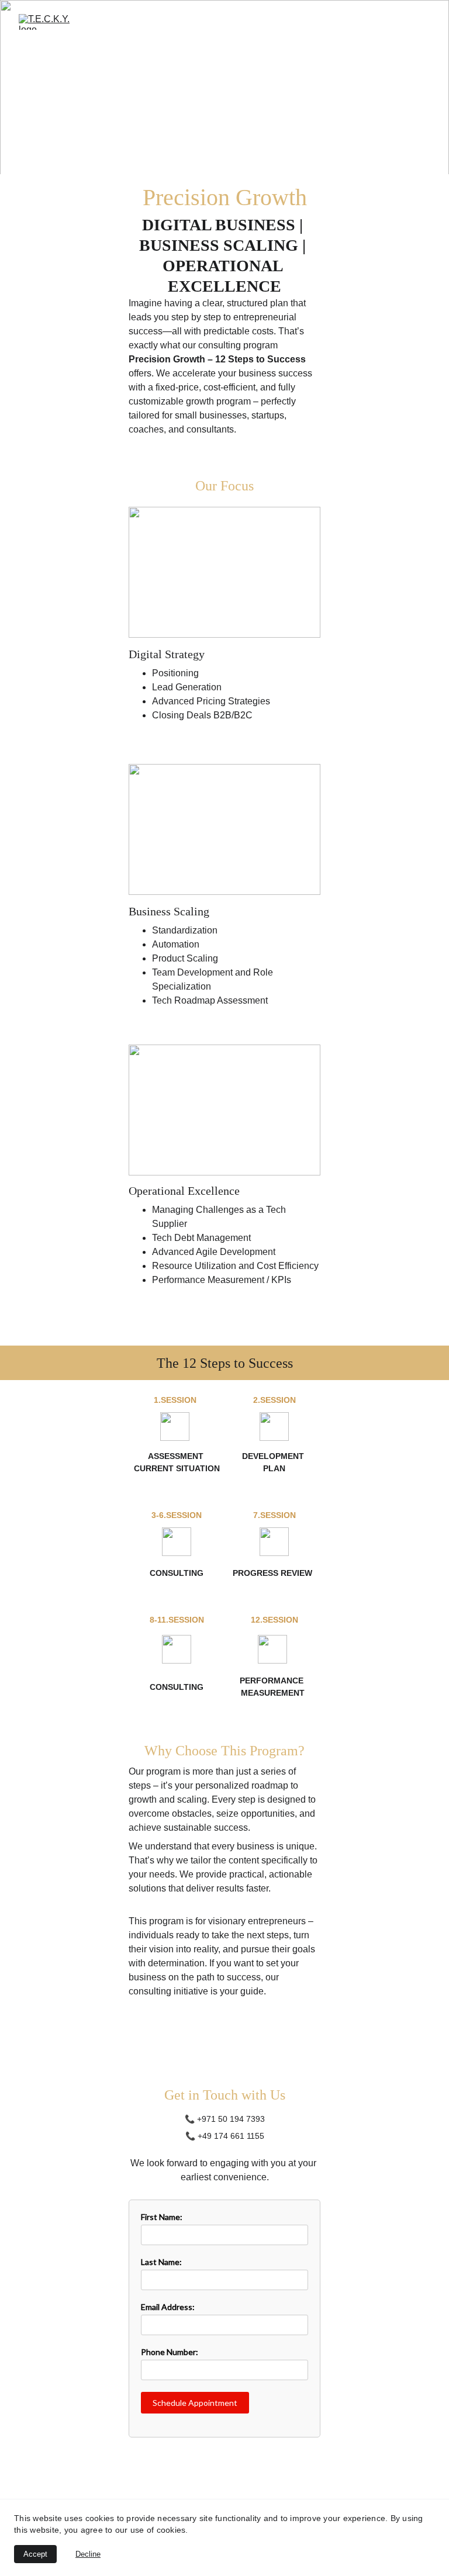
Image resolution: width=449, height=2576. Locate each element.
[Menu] (423, 22)
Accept (35, 2554)
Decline (88, 2554)
